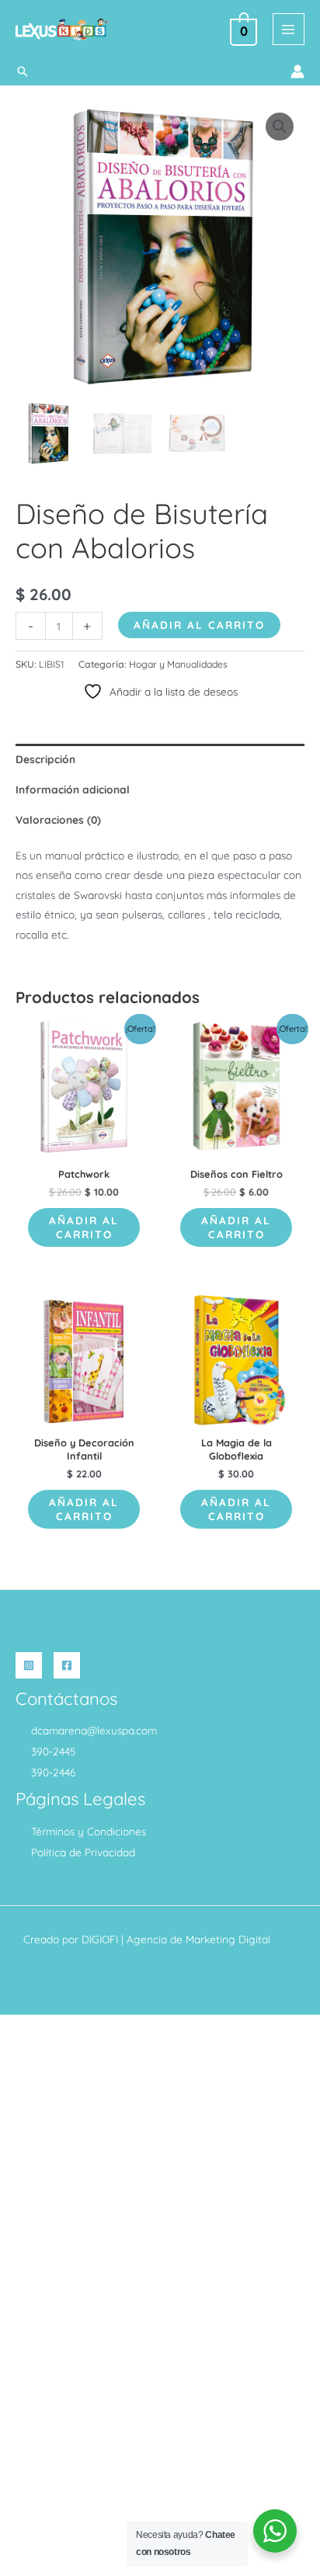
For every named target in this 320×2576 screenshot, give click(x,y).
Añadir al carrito (199, 625)
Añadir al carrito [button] (84, 1227)
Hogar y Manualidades (178, 664)
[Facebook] (67, 1665)
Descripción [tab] (45, 759)
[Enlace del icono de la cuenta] (297, 71)
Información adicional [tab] (73, 789)
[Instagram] (29, 1665)
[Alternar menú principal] (289, 29)
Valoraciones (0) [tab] (58, 819)
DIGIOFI (100, 1939)
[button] (23, 71)
